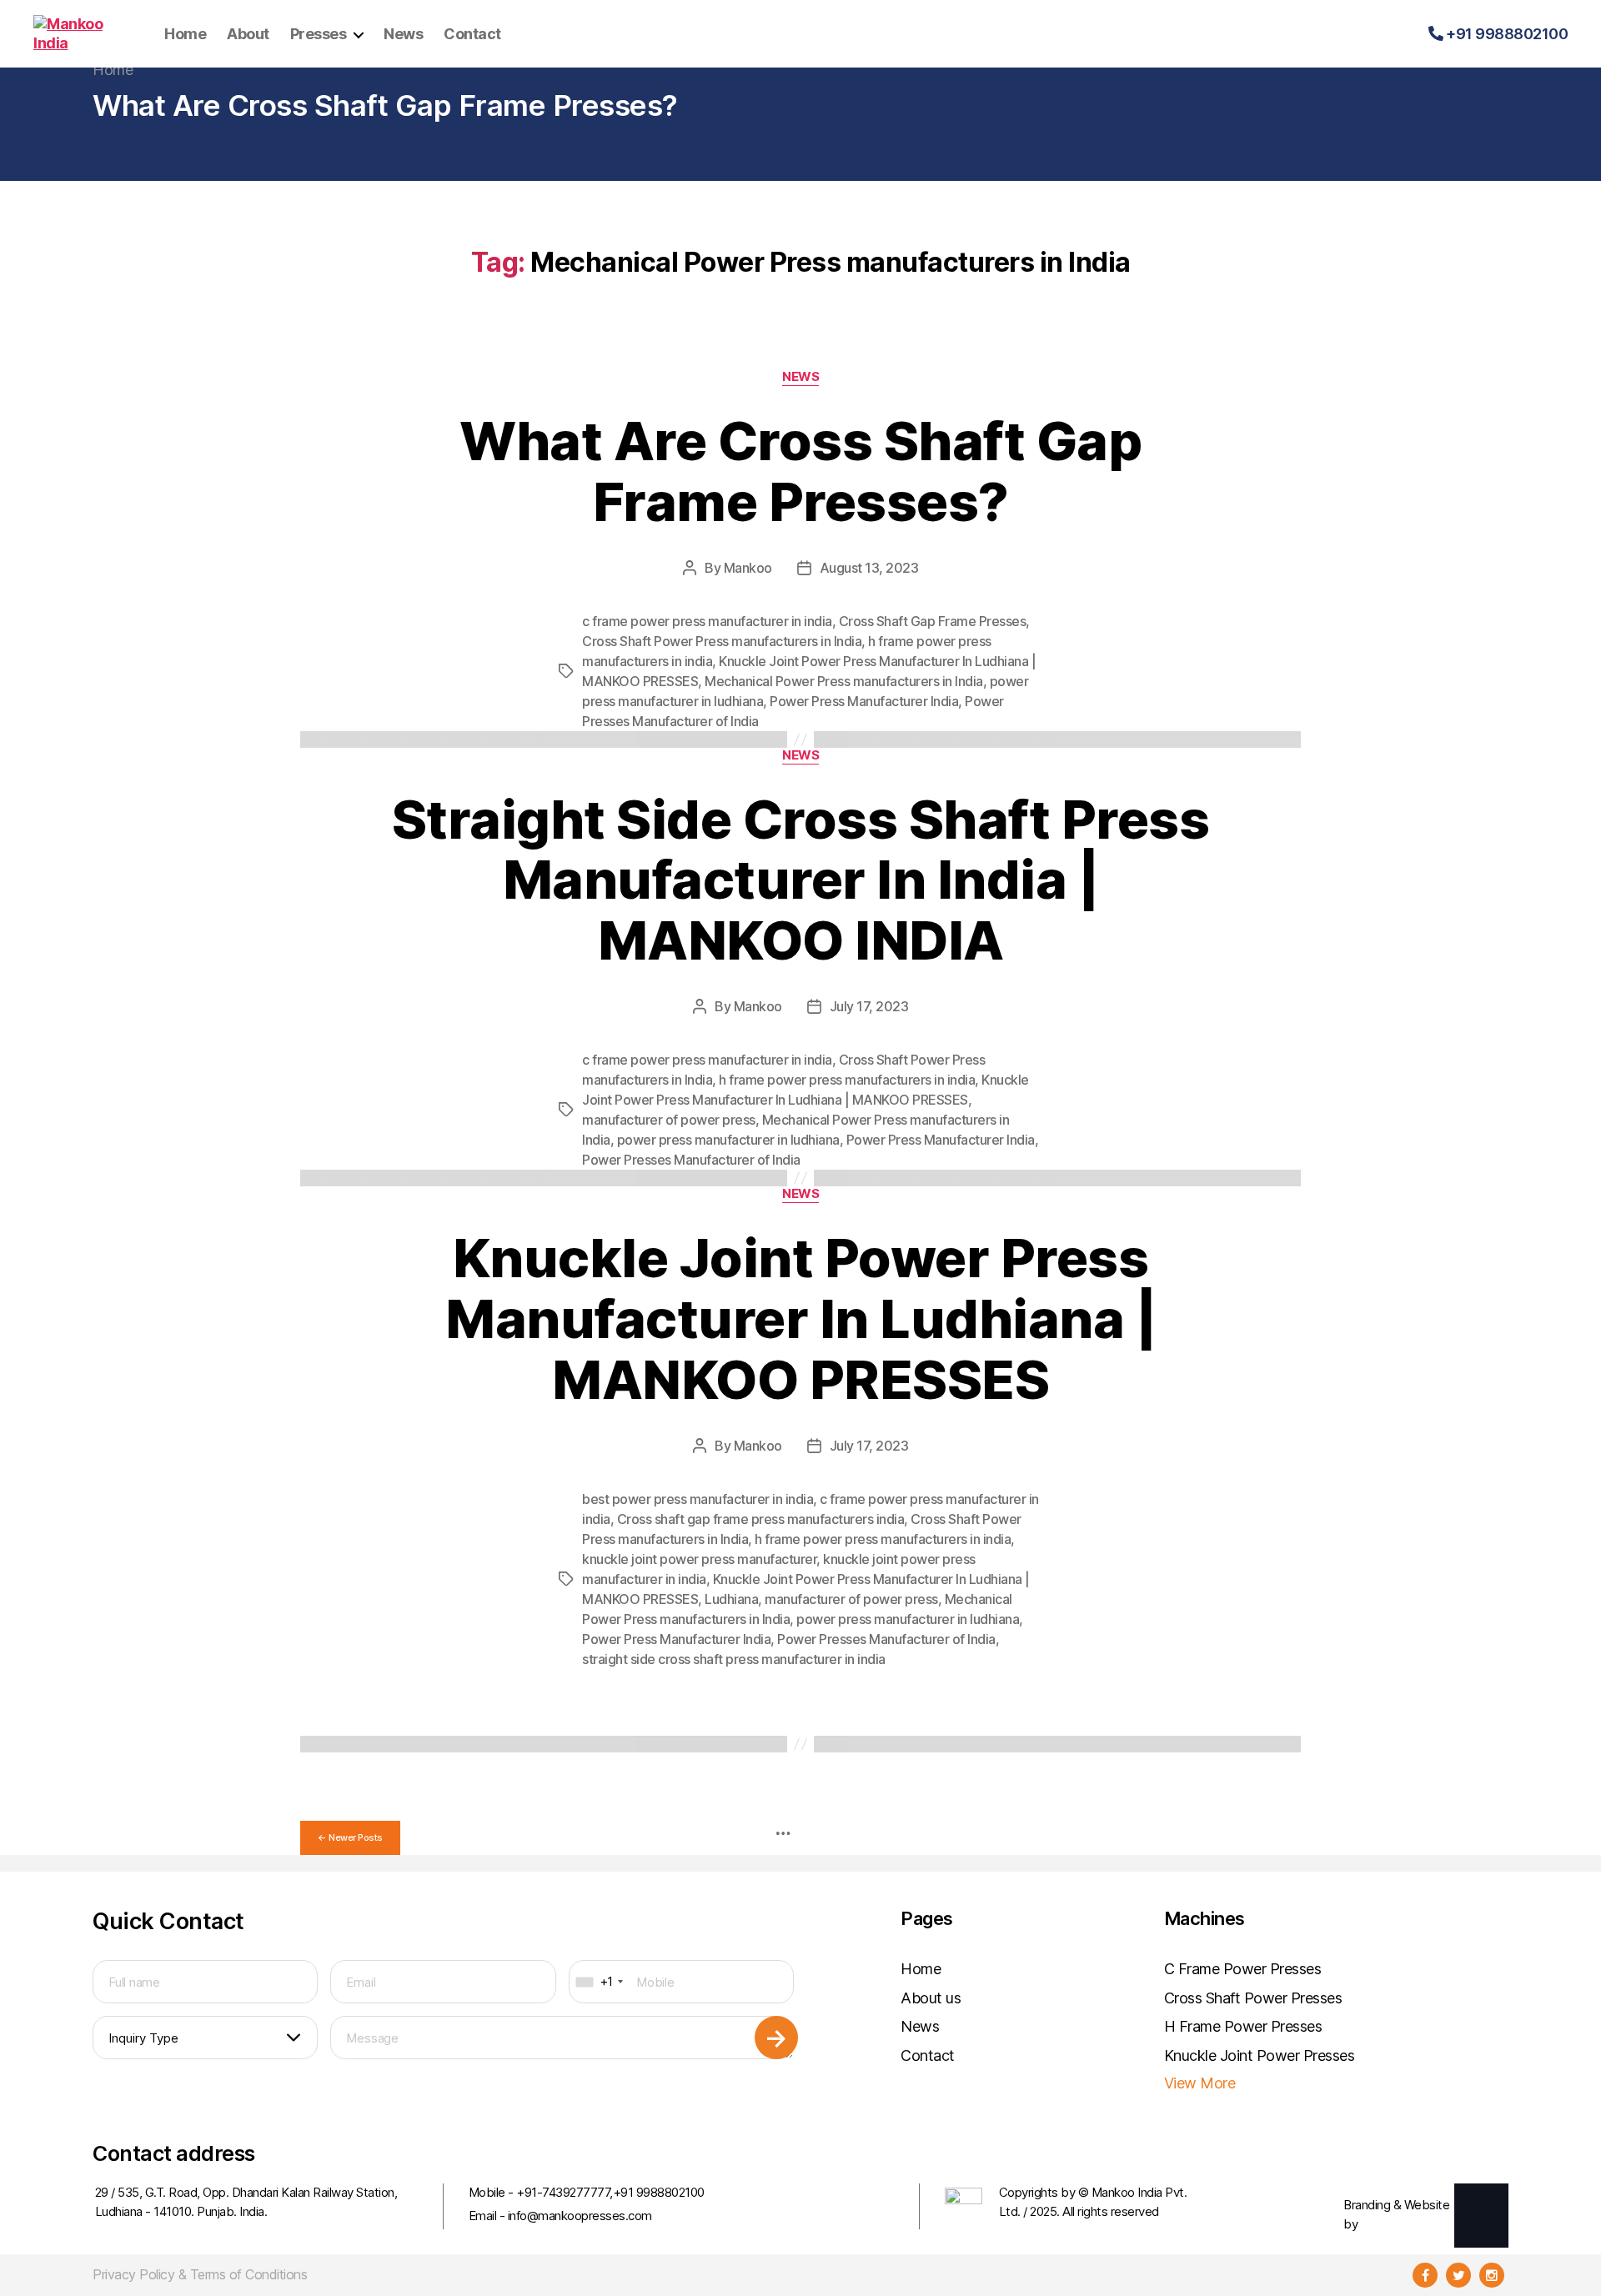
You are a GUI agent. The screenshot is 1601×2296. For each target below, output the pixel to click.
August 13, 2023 (869, 568)
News (403, 34)
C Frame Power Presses (1243, 1969)
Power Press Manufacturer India (864, 701)
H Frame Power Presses (1243, 2026)
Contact (472, 34)
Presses (319, 34)
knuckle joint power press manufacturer (699, 1559)
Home (185, 34)
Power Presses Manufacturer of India (691, 1160)
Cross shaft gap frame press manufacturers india (761, 1519)
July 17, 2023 (869, 1006)
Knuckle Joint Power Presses (1260, 2055)
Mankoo (748, 568)
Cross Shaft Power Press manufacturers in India (722, 641)
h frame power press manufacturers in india (847, 1080)
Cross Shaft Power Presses (1253, 1998)
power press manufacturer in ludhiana (728, 1140)
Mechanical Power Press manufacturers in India (844, 681)
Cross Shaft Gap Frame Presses (933, 621)
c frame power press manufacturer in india (707, 621)
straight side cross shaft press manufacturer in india (734, 1659)
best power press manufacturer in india (698, 1499)
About (248, 34)
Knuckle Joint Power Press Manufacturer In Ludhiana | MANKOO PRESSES (800, 1318)
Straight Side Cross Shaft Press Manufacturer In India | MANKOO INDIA (801, 880)
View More (1200, 2083)
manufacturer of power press (669, 1120)
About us (931, 1998)
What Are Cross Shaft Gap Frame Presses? (800, 471)
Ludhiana (731, 1599)
